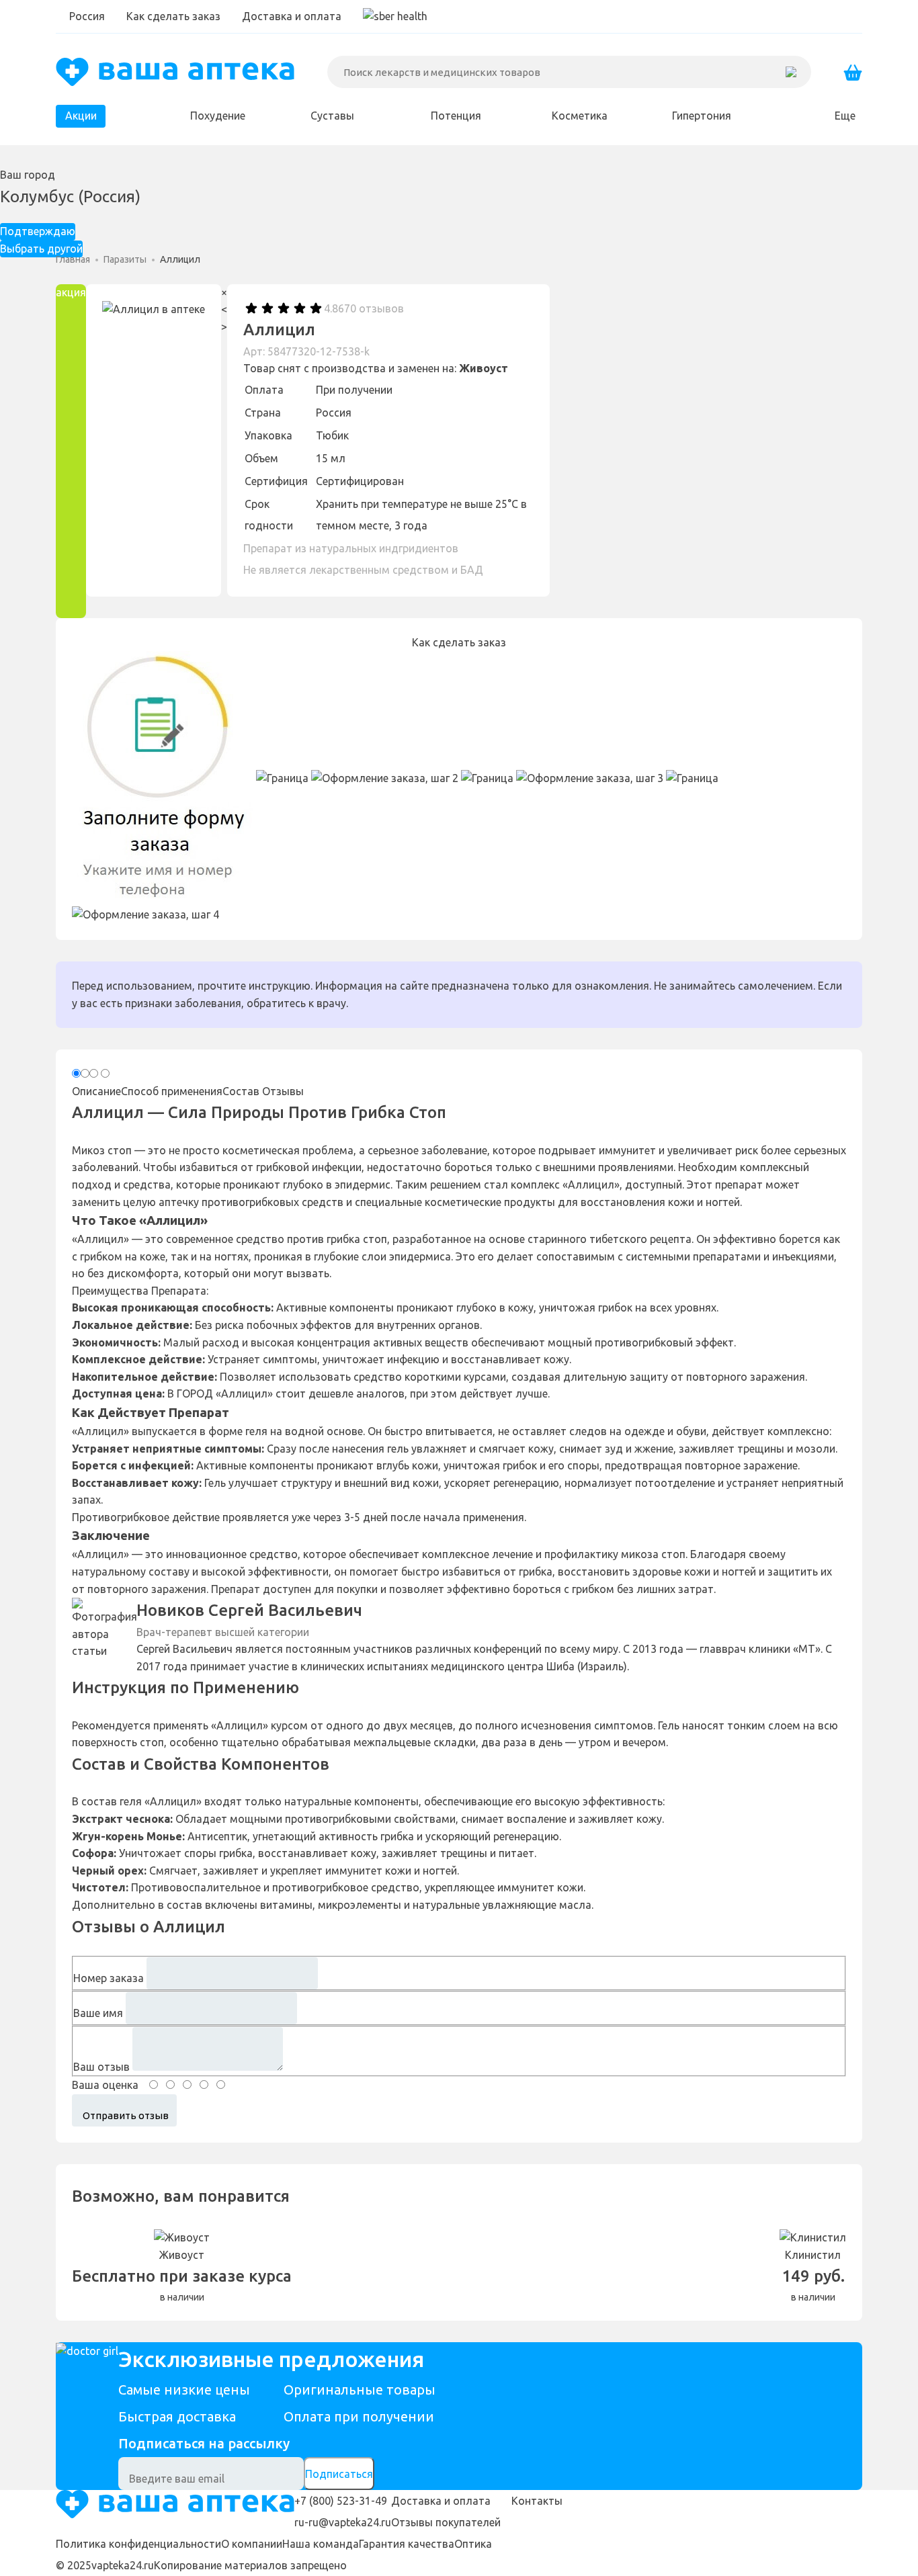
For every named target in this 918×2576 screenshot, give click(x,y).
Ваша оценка (105, 2085)
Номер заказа (109, 1978)
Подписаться (339, 2474)
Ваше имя (98, 2013)
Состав (241, 1091)
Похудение (218, 116)
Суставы (332, 116)
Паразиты (125, 259)
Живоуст (484, 368)
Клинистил (813, 2255)
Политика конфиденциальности (138, 2544)
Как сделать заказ (173, 16)
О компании (252, 2544)
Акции (81, 116)
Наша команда (321, 2544)
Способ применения (172, 1091)
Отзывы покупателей (446, 2522)
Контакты (537, 2501)
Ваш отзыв (101, 2067)
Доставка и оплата (292, 16)
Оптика (473, 2544)
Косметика (580, 116)
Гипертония (702, 116)
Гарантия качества (407, 2544)
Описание (96, 1091)
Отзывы (283, 1091)
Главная (73, 259)
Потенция (456, 116)
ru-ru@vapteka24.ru (343, 2522)
